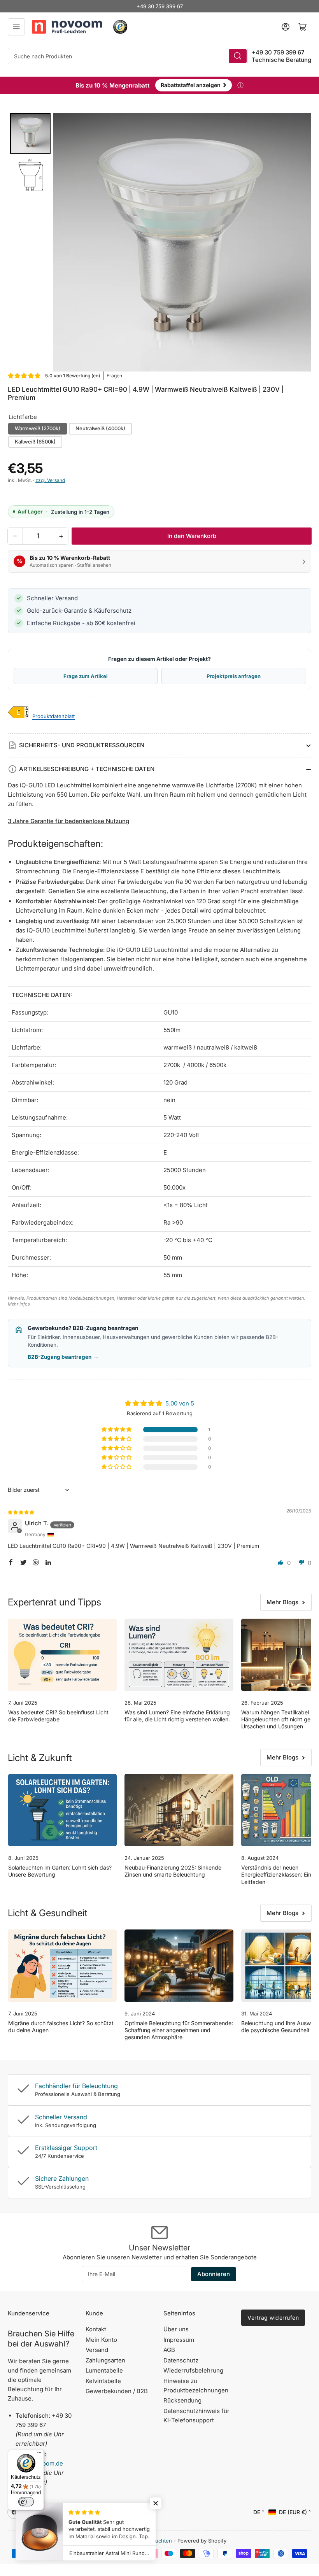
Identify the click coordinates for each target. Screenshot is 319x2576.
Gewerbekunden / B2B (117, 2391)
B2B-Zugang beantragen (63, 1357)
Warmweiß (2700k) (38, 428)
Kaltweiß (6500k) (35, 442)
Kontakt (96, 2329)
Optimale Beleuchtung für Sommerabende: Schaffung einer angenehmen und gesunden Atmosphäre (179, 2030)
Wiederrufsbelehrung (193, 2370)
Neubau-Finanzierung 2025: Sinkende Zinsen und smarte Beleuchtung (173, 1871)
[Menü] (39, 2454)
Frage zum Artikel (86, 676)
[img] (21, 1512)
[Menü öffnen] (16, 27)
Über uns (176, 2329)
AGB (169, 2350)
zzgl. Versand (50, 480)
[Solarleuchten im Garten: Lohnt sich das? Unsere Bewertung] (62, 1810)
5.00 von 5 (180, 1403)
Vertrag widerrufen (273, 2318)
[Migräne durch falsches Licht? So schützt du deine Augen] (62, 1966)
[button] (25, 376)
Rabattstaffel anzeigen (194, 84)
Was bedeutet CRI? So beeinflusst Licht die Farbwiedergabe (58, 1716)
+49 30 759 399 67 (160, 6)
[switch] (26, 2502)
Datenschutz (181, 2360)
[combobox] (128, 56)
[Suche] (238, 56)
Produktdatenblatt (53, 716)
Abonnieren (214, 2274)
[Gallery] (159, 242)
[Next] (300, 242)
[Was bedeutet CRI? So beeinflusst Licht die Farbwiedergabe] (62, 1655)
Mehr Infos (19, 1304)
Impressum (179, 2340)
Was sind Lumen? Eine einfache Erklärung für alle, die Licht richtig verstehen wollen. (177, 1716)
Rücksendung (182, 2400)
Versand (97, 2350)
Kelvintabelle (103, 2381)
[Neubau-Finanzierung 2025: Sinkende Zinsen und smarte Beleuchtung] (179, 1810)
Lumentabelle (104, 2370)
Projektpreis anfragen (234, 676)
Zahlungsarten (105, 2360)
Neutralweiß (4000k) (100, 428)
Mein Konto (101, 2340)
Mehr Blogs (282, 1602)
